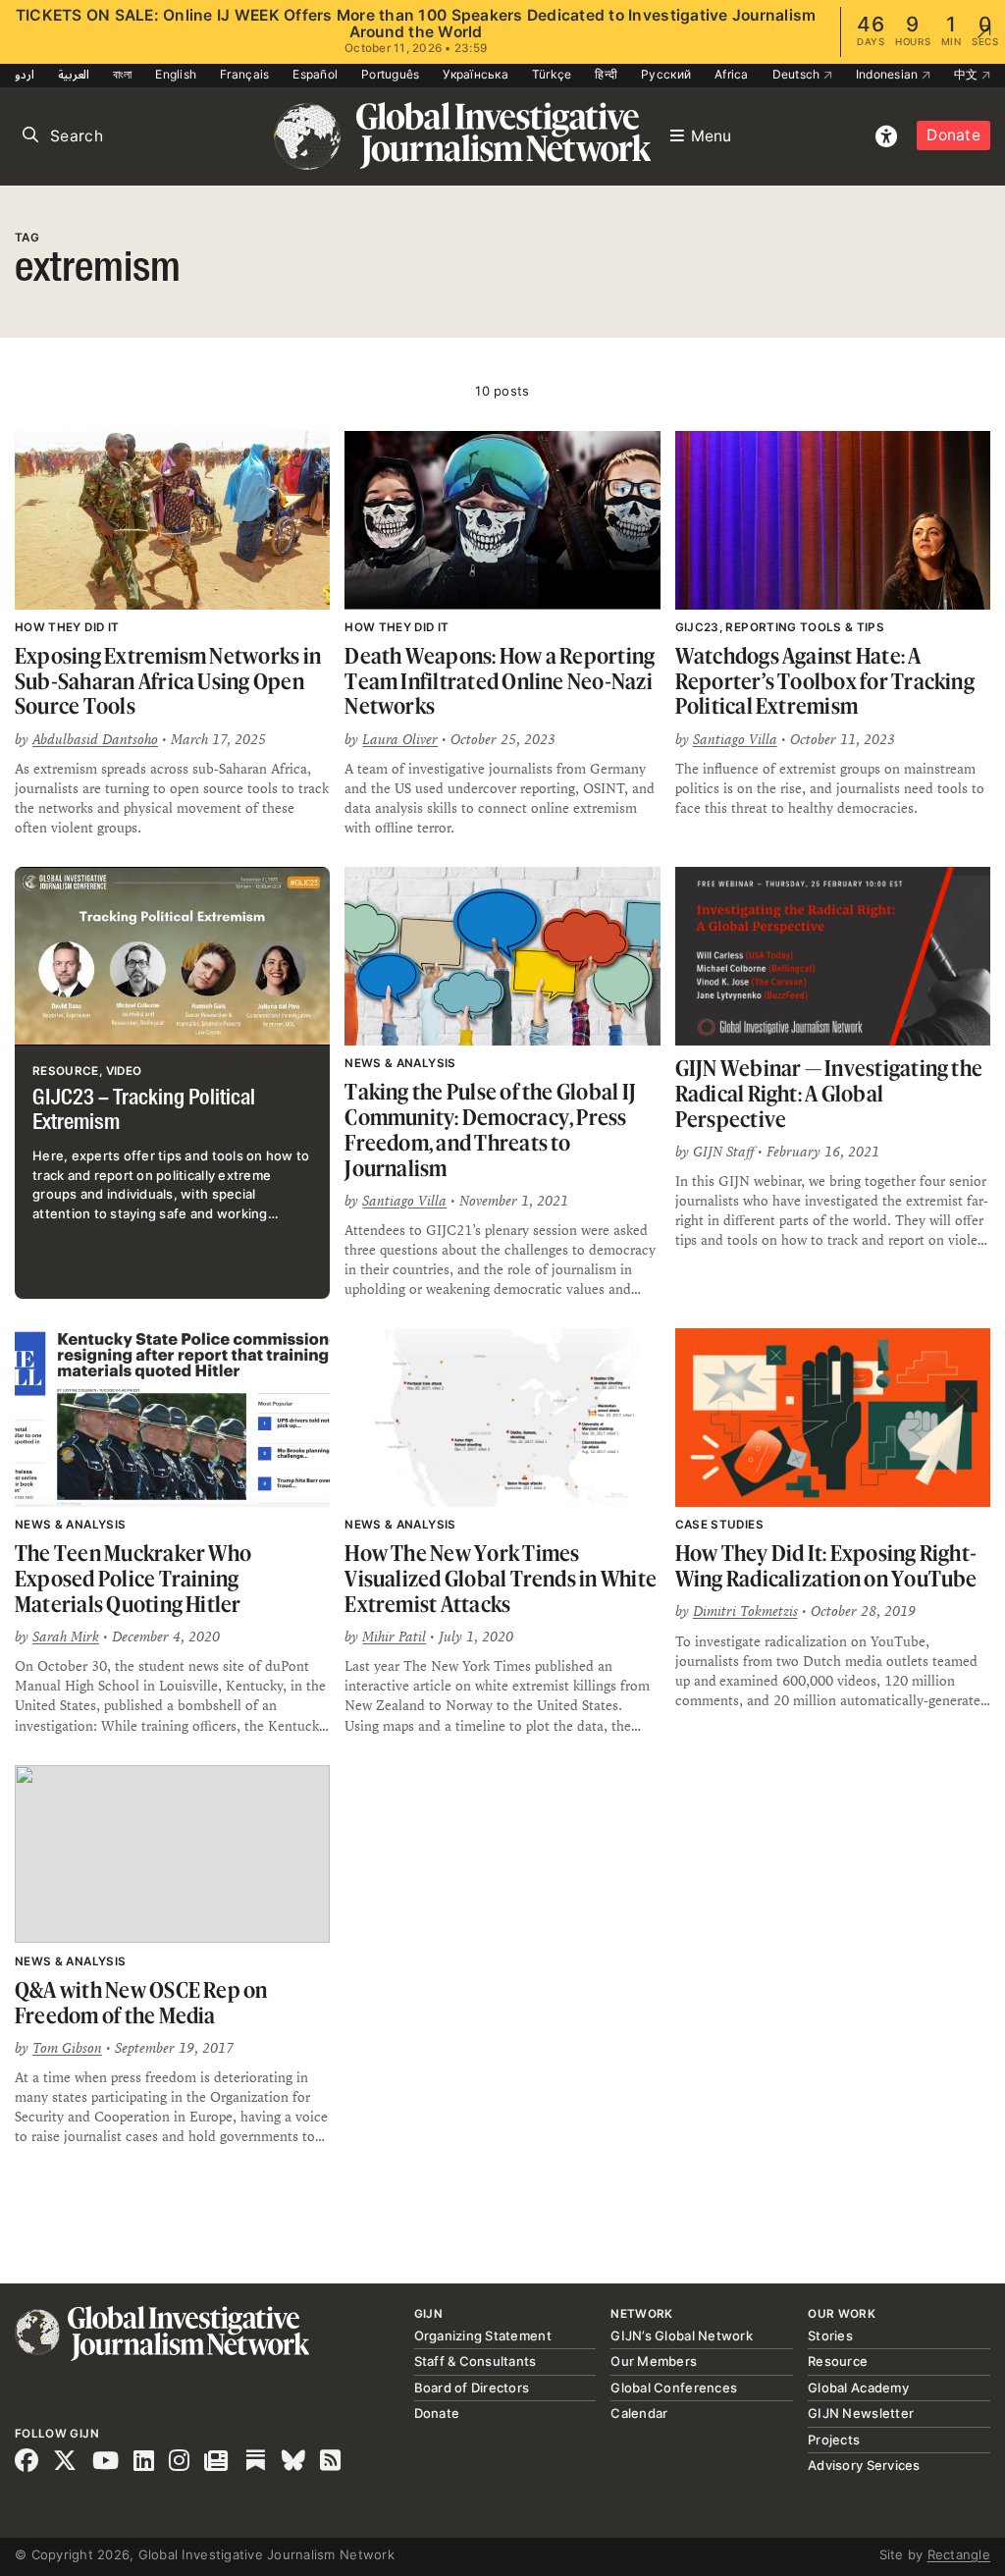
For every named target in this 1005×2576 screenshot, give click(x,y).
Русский (666, 74)
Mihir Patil (394, 1637)
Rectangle (959, 2554)
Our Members (654, 2361)
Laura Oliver (400, 739)
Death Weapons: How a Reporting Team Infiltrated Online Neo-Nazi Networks (500, 680)
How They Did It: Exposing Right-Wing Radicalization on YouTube (826, 1565)
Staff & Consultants (476, 2361)
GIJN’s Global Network (681, 2335)
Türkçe (552, 74)
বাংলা (123, 74)
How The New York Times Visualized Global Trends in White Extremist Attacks (501, 1578)
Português (390, 74)
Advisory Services (864, 2465)
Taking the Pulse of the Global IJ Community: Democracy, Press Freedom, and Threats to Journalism (490, 1129)
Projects (834, 2440)
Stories (830, 2335)
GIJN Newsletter (861, 2413)
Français (244, 74)
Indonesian (889, 74)
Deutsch (798, 74)
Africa (732, 74)
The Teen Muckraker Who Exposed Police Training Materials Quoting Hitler (133, 1578)
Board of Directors (472, 2388)
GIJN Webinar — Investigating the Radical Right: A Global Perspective (829, 1093)
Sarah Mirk (66, 1637)
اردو (25, 74)
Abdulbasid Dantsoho (95, 739)
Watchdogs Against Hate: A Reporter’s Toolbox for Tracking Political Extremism (825, 680)
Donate (953, 135)
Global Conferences (674, 2388)
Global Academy (858, 2388)
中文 (968, 74)
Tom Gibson (67, 2048)
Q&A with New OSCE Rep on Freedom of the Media (141, 2002)
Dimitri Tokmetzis (745, 1611)
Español (315, 74)
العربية (74, 74)
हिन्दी (606, 74)
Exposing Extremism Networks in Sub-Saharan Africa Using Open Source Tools (168, 680)
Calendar (639, 2413)
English (176, 74)
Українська (476, 74)
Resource (838, 2361)
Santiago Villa (735, 739)
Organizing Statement (483, 2335)
